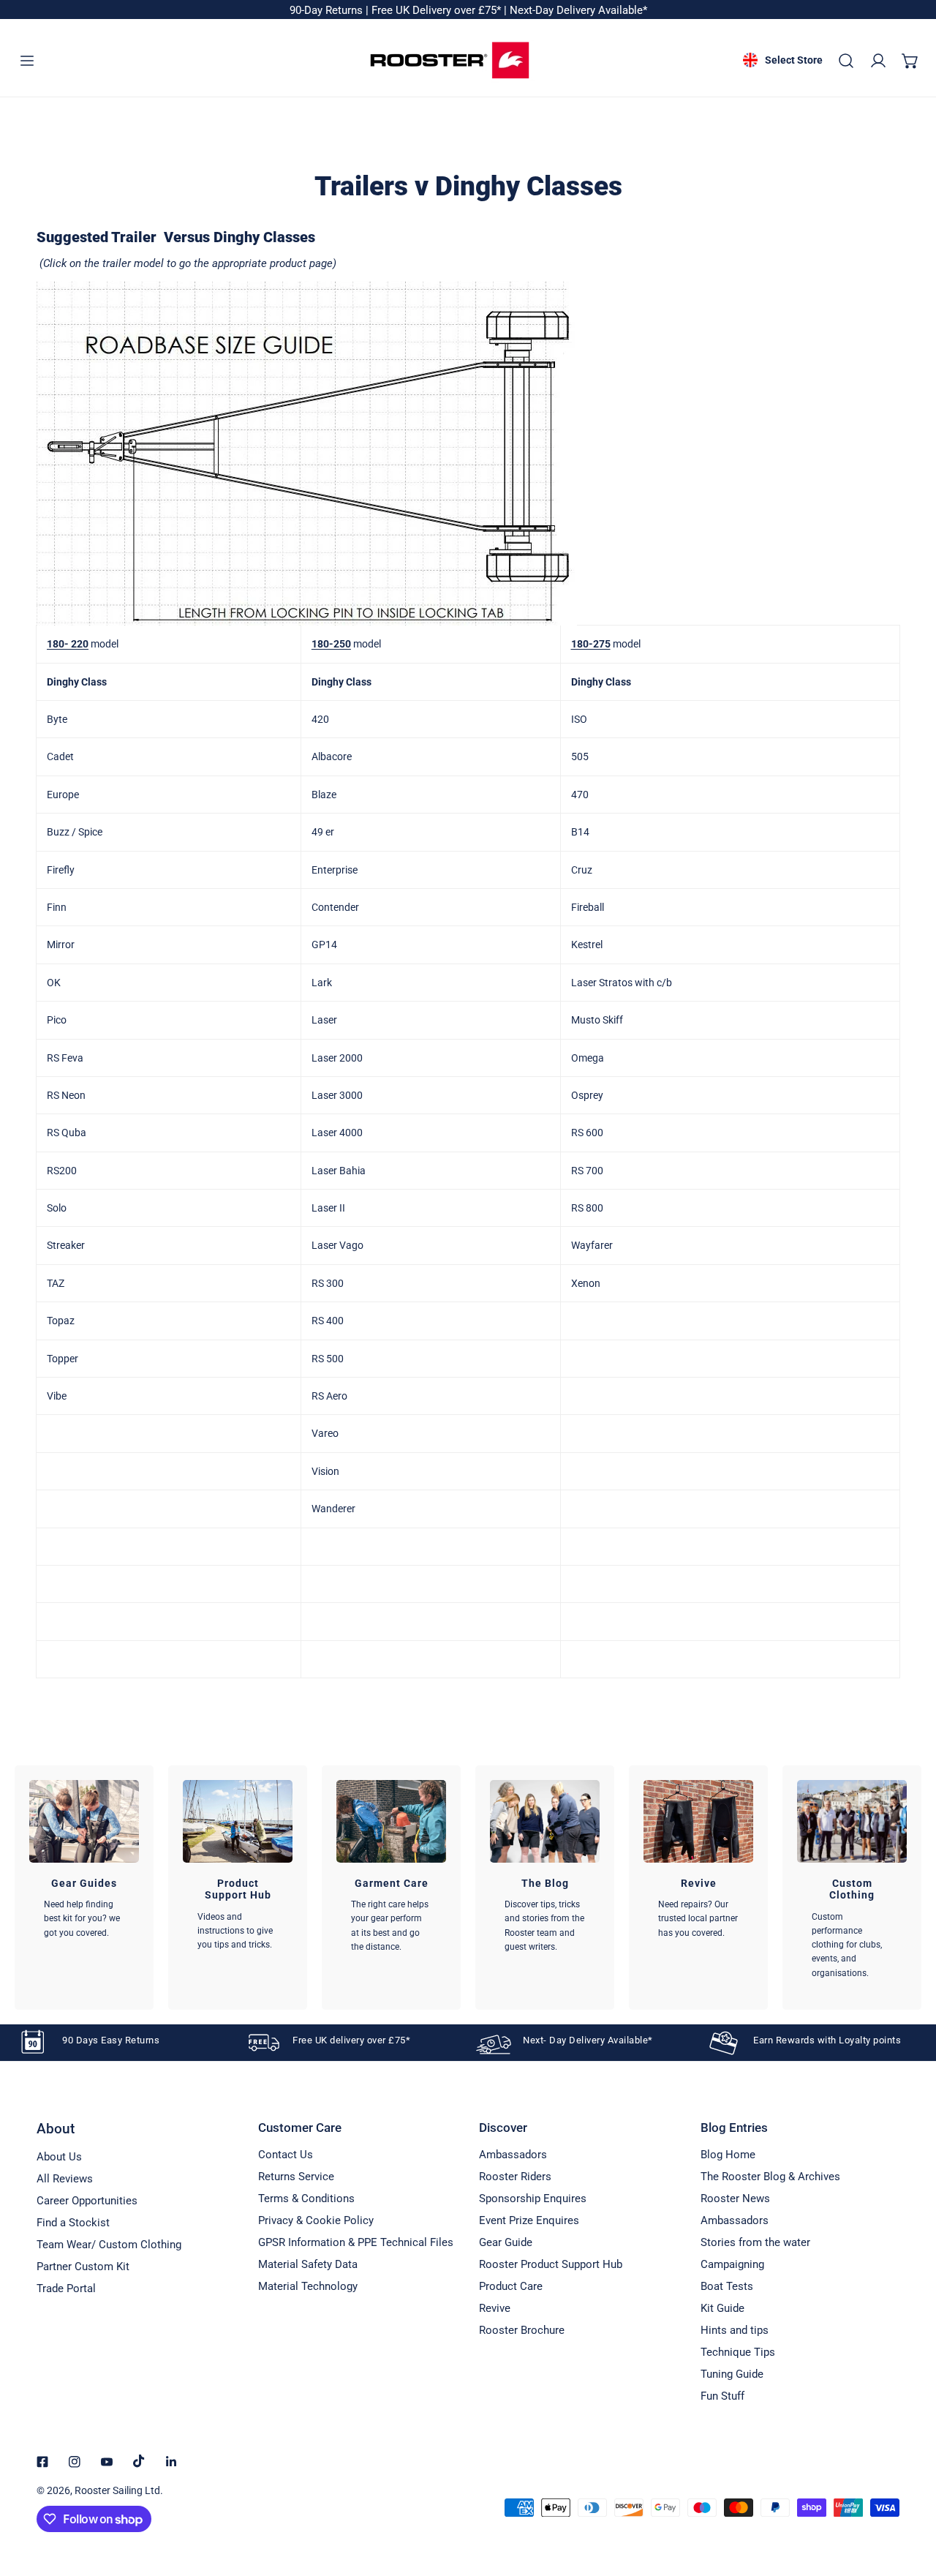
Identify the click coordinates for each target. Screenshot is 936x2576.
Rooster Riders (515, 2177)
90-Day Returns (328, 10)
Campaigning (732, 2264)
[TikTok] (139, 2461)
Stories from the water (755, 2242)
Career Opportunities (87, 2201)
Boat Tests (727, 2286)
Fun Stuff (722, 2396)
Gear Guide (506, 2242)
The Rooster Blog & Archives (770, 2177)
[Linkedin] (171, 2462)
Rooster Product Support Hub (551, 2264)
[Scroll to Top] (910, 2498)
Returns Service (296, 2177)
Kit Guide (722, 2308)
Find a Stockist (73, 2223)
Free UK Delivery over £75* (438, 10)
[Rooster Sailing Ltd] (450, 60)
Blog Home (728, 2155)
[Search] (846, 61)
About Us (59, 2157)
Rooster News (735, 2198)
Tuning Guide (732, 2374)
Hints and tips (735, 2330)
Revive (495, 2308)
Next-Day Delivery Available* (578, 10)
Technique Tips (738, 2352)
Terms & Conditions (306, 2198)
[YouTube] (107, 2462)
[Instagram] (75, 2462)
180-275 (591, 644)
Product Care (511, 2286)
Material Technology (308, 2286)
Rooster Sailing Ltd (117, 2490)
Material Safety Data (308, 2264)
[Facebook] (42, 2462)
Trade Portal (66, 2288)
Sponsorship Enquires (533, 2198)
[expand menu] (27, 61)
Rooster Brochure (522, 2330)
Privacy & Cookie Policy (316, 2220)
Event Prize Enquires (529, 2220)
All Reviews (65, 2179)
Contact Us (286, 2155)
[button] (910, 61)
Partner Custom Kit (83, 2267)
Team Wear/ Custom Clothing (109, 2245)
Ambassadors (513, 2155)
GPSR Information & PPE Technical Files (356, 2242)
